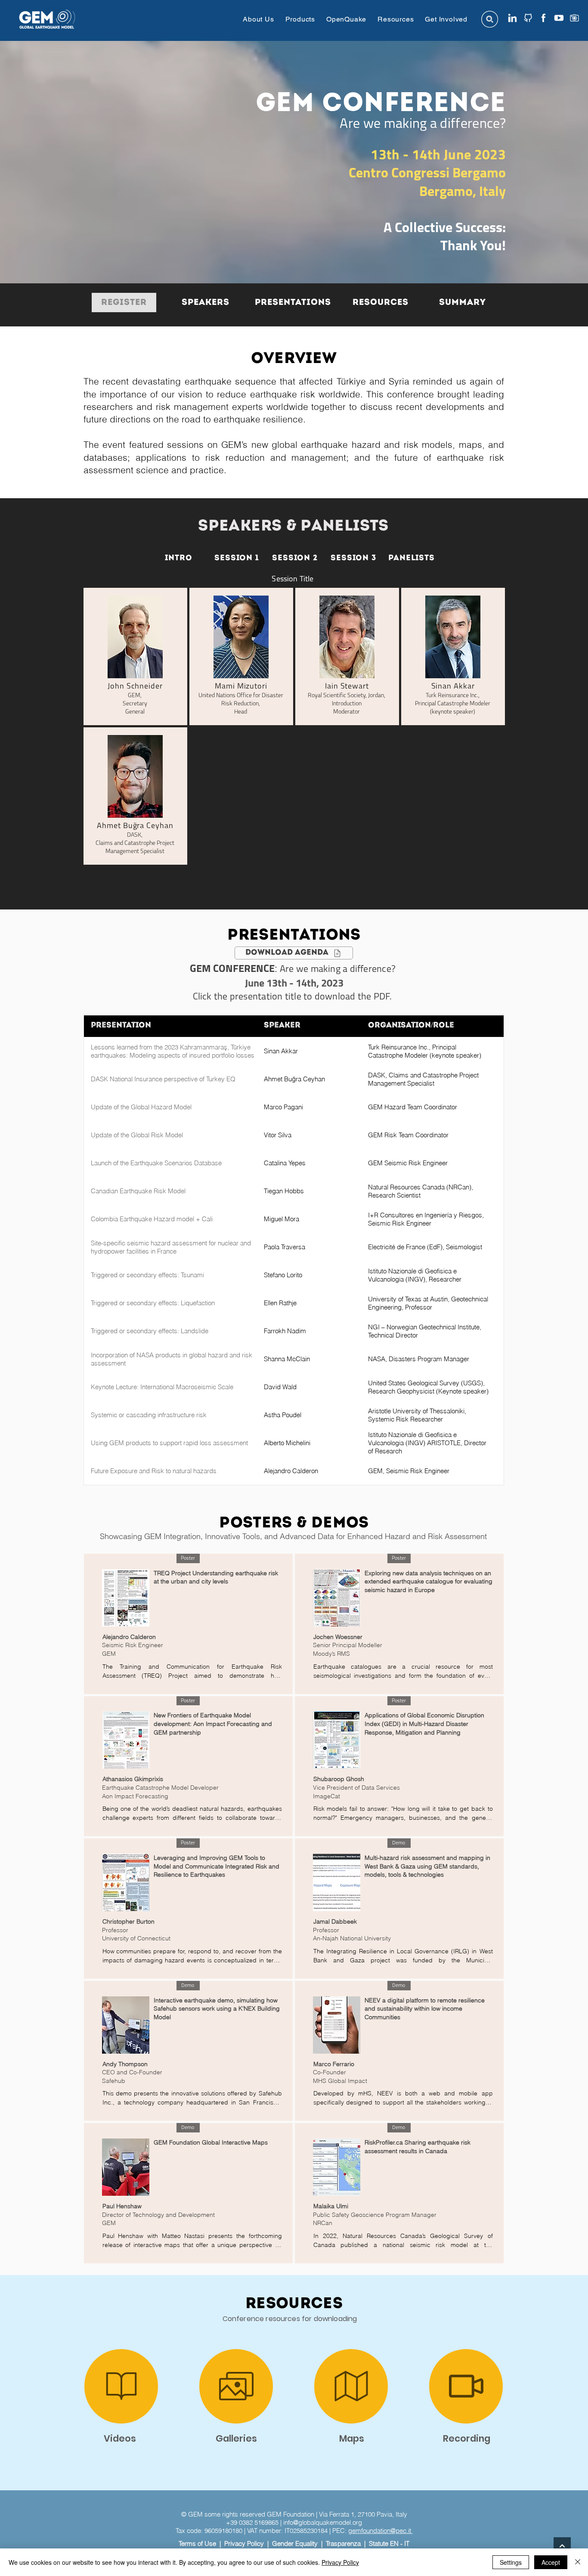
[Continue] (562, 2546)
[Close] (578, 2562)
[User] (351, 2447)
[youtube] (559, 18)
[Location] (236, 2447)
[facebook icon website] (543, 18)
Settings (511, 2562)
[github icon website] (528, 18)
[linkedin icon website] (512, 18)
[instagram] (574, 18)
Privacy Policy (340, 2562)
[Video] (466, 2447)
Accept (551, 2562)
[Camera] (121, 2447)
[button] (258, 19)
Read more (118, 1688)
